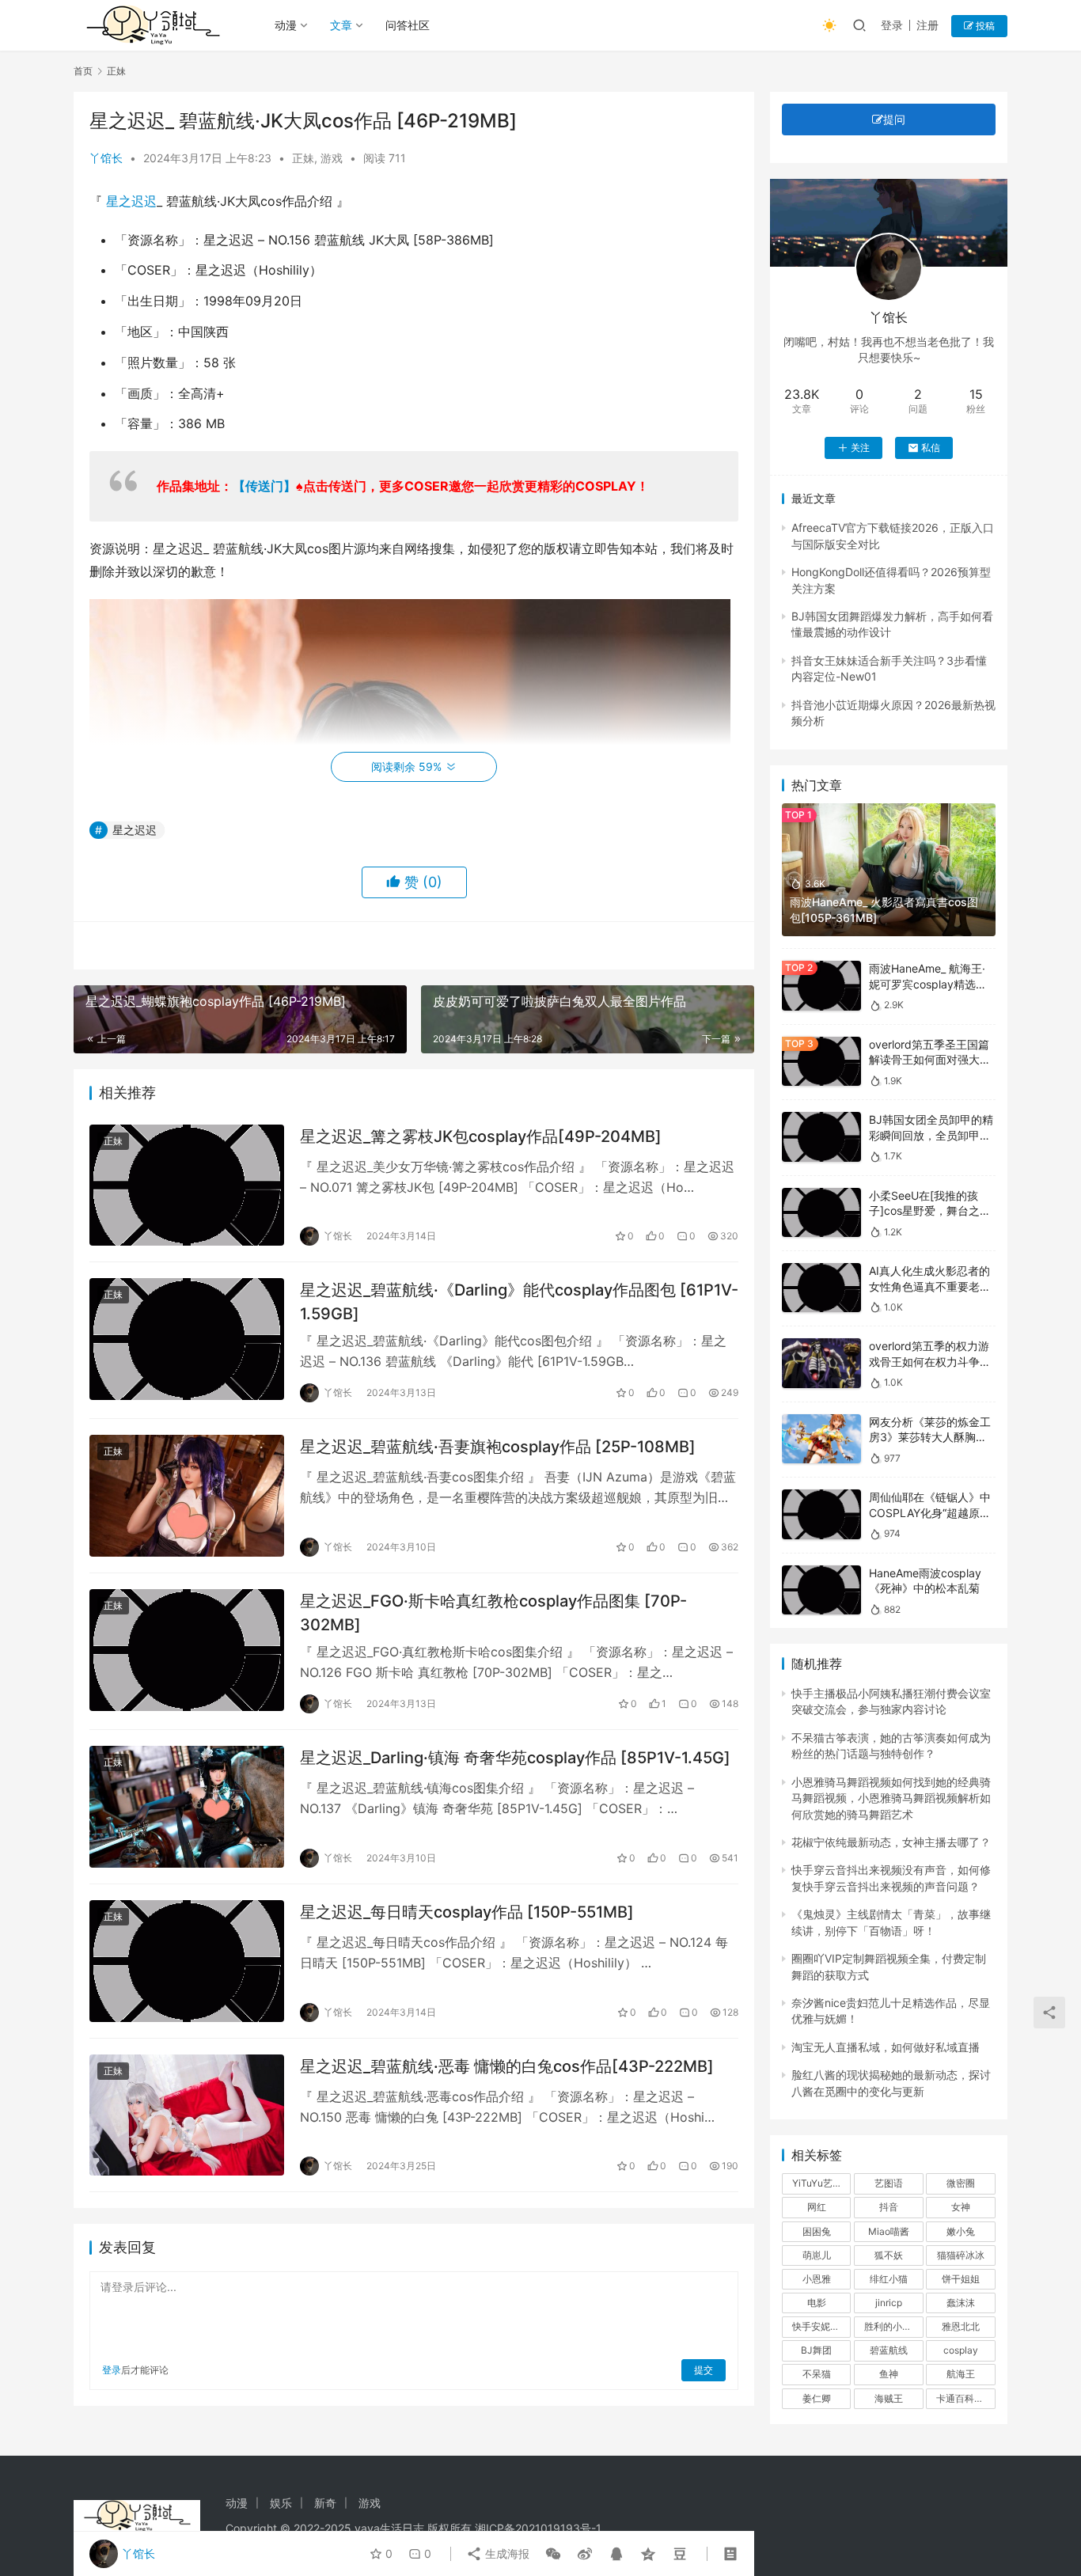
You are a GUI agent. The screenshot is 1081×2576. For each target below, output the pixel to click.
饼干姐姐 (961, 2279)
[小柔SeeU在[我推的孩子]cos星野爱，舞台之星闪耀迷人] (821, 1213)
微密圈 (961, 2183)
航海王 (961, 2374)
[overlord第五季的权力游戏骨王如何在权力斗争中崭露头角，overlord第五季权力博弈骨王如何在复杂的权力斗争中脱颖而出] (821, 1363)
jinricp (889, 2303)
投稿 (984, 26)
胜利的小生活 (893, 2326)
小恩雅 (817, 2279)
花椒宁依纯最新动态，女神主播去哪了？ (891, 1842)
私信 (931, 448)
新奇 (325, 2503)
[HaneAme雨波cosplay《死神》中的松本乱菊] (821, 1590)
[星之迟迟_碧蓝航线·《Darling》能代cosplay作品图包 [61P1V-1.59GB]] (187, 1339)
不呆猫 (817, 2374)
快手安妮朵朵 (821, 2326)
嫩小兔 (961, 2231)
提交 (704, 2370)
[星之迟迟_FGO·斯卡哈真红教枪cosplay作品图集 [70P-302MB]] (187, 1650)
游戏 (332, 158)
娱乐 (281, 2503)
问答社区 (408, 25)
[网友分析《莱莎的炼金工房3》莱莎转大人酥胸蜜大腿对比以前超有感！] (821, 1439)
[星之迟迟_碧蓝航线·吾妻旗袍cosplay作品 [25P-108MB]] (187, 1496)
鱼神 (889, 2374)
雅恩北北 (961, 2326)
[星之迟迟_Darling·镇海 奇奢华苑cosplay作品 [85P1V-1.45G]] (187, 1807)
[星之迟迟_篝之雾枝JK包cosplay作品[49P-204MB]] (187, 1186)
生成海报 (506, 2553)
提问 (894, 119)
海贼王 (889, 2398)
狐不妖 (889, 2255)
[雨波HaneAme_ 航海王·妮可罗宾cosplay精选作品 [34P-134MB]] (821, 986)
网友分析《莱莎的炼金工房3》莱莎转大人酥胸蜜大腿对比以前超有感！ (930, 1437)
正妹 (303, 158)
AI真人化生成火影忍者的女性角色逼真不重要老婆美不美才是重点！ (930, 1286)
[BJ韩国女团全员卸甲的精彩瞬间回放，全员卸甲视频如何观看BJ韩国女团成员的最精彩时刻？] (821, 1137)
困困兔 (817, 2231)
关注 (860, 448)
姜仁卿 (817, 2398)
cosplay (961, 2350)
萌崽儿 (817, 2255)
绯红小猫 (889, 2279)
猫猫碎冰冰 (961, 2255)
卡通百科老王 (965, 2398)
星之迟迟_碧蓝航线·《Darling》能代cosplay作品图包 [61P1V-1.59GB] (519, 1301)
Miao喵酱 (889, 2231)
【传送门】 (264, 486)
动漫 (286, 25)
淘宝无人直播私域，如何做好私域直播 (886, 2047)
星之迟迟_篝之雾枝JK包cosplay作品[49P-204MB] (481, 1136)
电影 (817, 2303)
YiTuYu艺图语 (821, 2183)
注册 (927, 25)
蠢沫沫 (961, 2303)
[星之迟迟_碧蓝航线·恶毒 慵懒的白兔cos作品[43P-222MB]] (187, 2115)
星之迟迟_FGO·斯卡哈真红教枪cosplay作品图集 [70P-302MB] (493, 1612)
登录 (892, 25)
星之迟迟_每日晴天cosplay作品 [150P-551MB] (467, 1912)
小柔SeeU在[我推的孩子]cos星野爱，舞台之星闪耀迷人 (930, 1211)
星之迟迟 (131, 201)
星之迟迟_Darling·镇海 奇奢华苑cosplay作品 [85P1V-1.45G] (515, 1758)
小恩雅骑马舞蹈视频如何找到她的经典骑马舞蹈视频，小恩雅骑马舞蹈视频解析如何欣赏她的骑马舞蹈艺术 (891, 1798)
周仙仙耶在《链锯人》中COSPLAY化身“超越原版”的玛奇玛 (932, 1512)
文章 (341, 25)
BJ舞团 (816, 2350)
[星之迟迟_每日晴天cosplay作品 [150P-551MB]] (187, 1961)
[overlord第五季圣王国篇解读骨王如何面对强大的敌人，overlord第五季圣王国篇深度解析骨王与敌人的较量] (821, 1062)
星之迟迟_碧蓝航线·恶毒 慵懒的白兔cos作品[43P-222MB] (507, 2066)
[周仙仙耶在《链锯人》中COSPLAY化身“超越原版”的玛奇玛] (821, 1514)
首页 (83, 71)
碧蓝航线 (889, 2350)
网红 (817, 2207)
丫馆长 (106, 158)
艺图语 (889, 2183)
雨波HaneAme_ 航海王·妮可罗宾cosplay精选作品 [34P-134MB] (928, 984)
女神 (961, 2207)
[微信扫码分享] (553, 2554)
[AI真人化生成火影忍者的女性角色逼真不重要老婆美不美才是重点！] (821, 1288)
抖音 (889, 2207)
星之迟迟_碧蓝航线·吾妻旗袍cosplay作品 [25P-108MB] (498, 1447)
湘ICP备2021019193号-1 (538, 2528)
